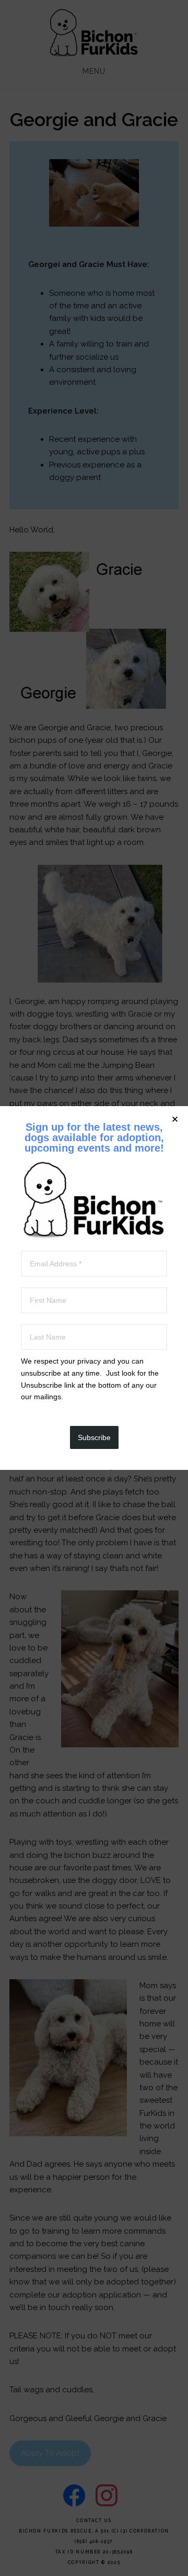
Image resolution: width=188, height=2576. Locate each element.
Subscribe (94, 1437)
